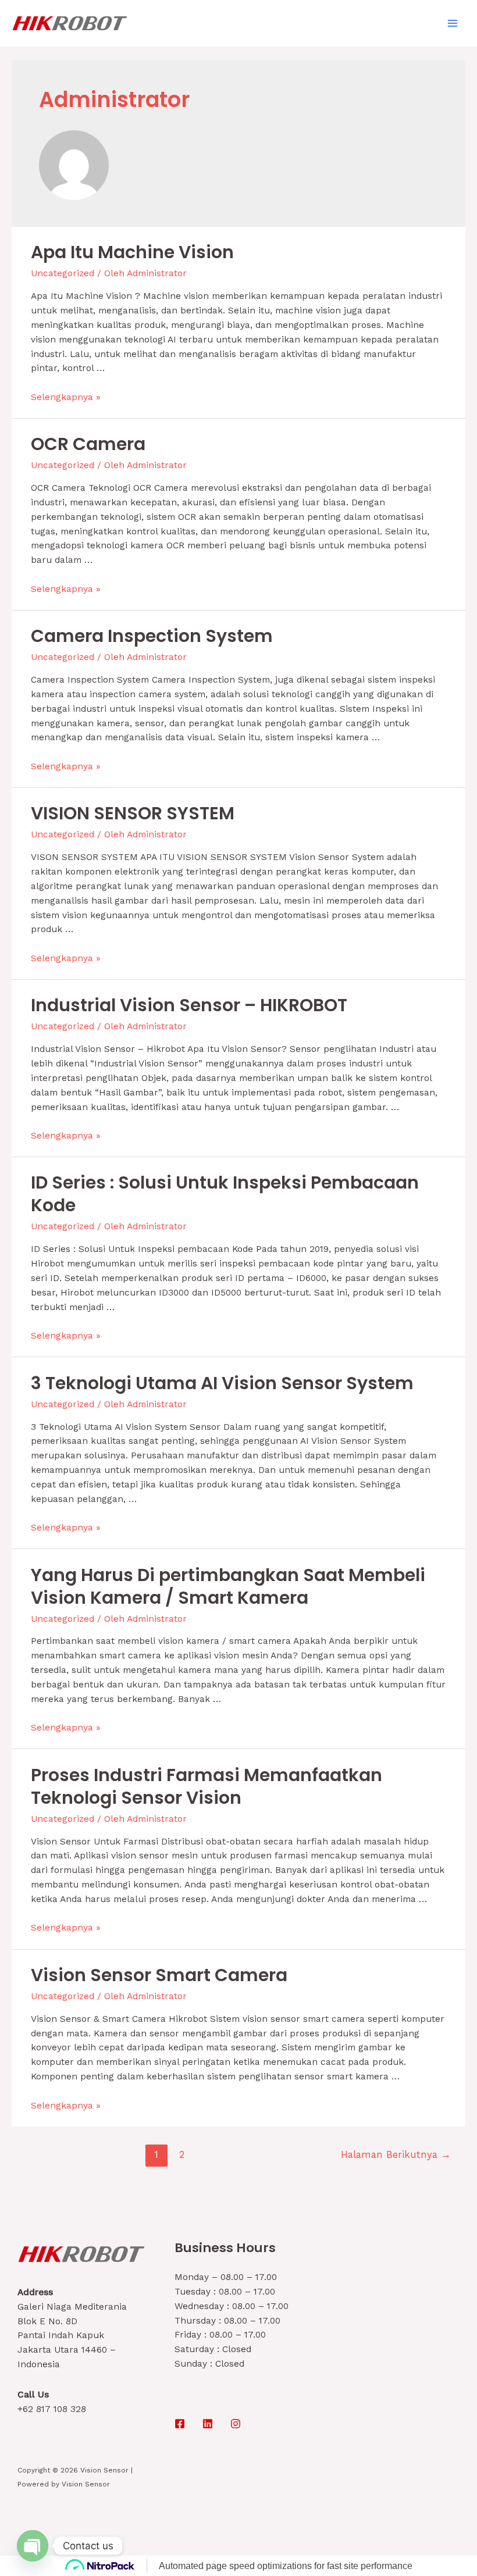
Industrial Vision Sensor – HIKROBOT (189, 1005)
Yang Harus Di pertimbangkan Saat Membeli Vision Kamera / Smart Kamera (228, 1586)
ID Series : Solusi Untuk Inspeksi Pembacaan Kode (225, 1194)
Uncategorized (63, 273)
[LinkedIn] (208, 2424)
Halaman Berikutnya (396, 2155)
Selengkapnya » (66, 397)
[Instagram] (236, 2424)
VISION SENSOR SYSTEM (133, 813)
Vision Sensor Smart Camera (159, 1975)
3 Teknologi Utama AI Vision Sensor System (222, 1383)
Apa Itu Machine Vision (132, 252)
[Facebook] (180, 2424)
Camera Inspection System (152, 636)
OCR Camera (88, 444)
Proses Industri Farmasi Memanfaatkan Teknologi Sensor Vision (207, 1786)
